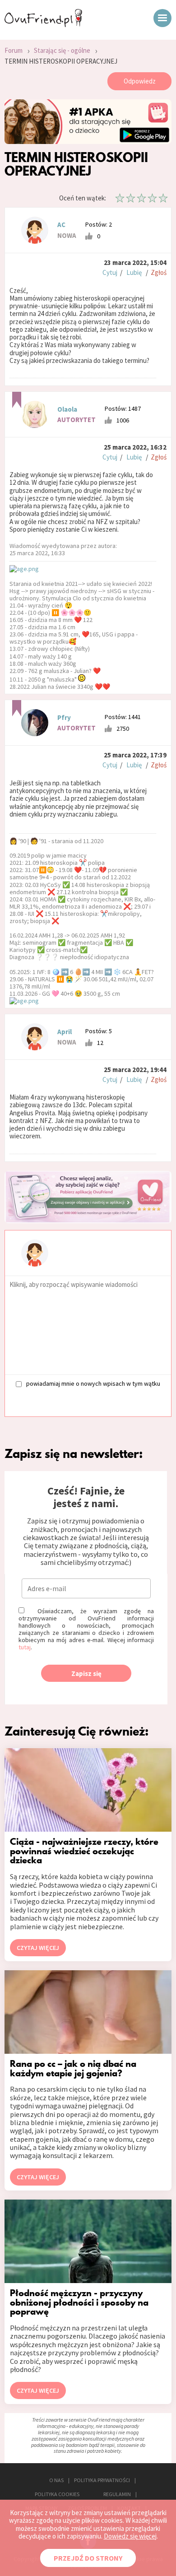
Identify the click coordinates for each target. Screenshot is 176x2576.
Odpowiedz (140, 81)
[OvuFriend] (43, 24)
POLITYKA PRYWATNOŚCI (102, 2480)
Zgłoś (159, 272)
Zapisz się (86, 1673)
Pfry (64, 717)
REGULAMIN (117, 2494)
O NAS (56, 2480)
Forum (14, 50)
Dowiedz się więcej (130, 2536)
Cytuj (110, 272)
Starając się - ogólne (62, 50)
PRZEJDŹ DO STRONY (88, 2558)
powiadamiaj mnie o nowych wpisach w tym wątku (93, 1383)
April (65, 1032)
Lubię (134, 272)
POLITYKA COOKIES (57, 2494)
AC (61, 225)
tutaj (25, 1647)
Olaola (67, 409)
